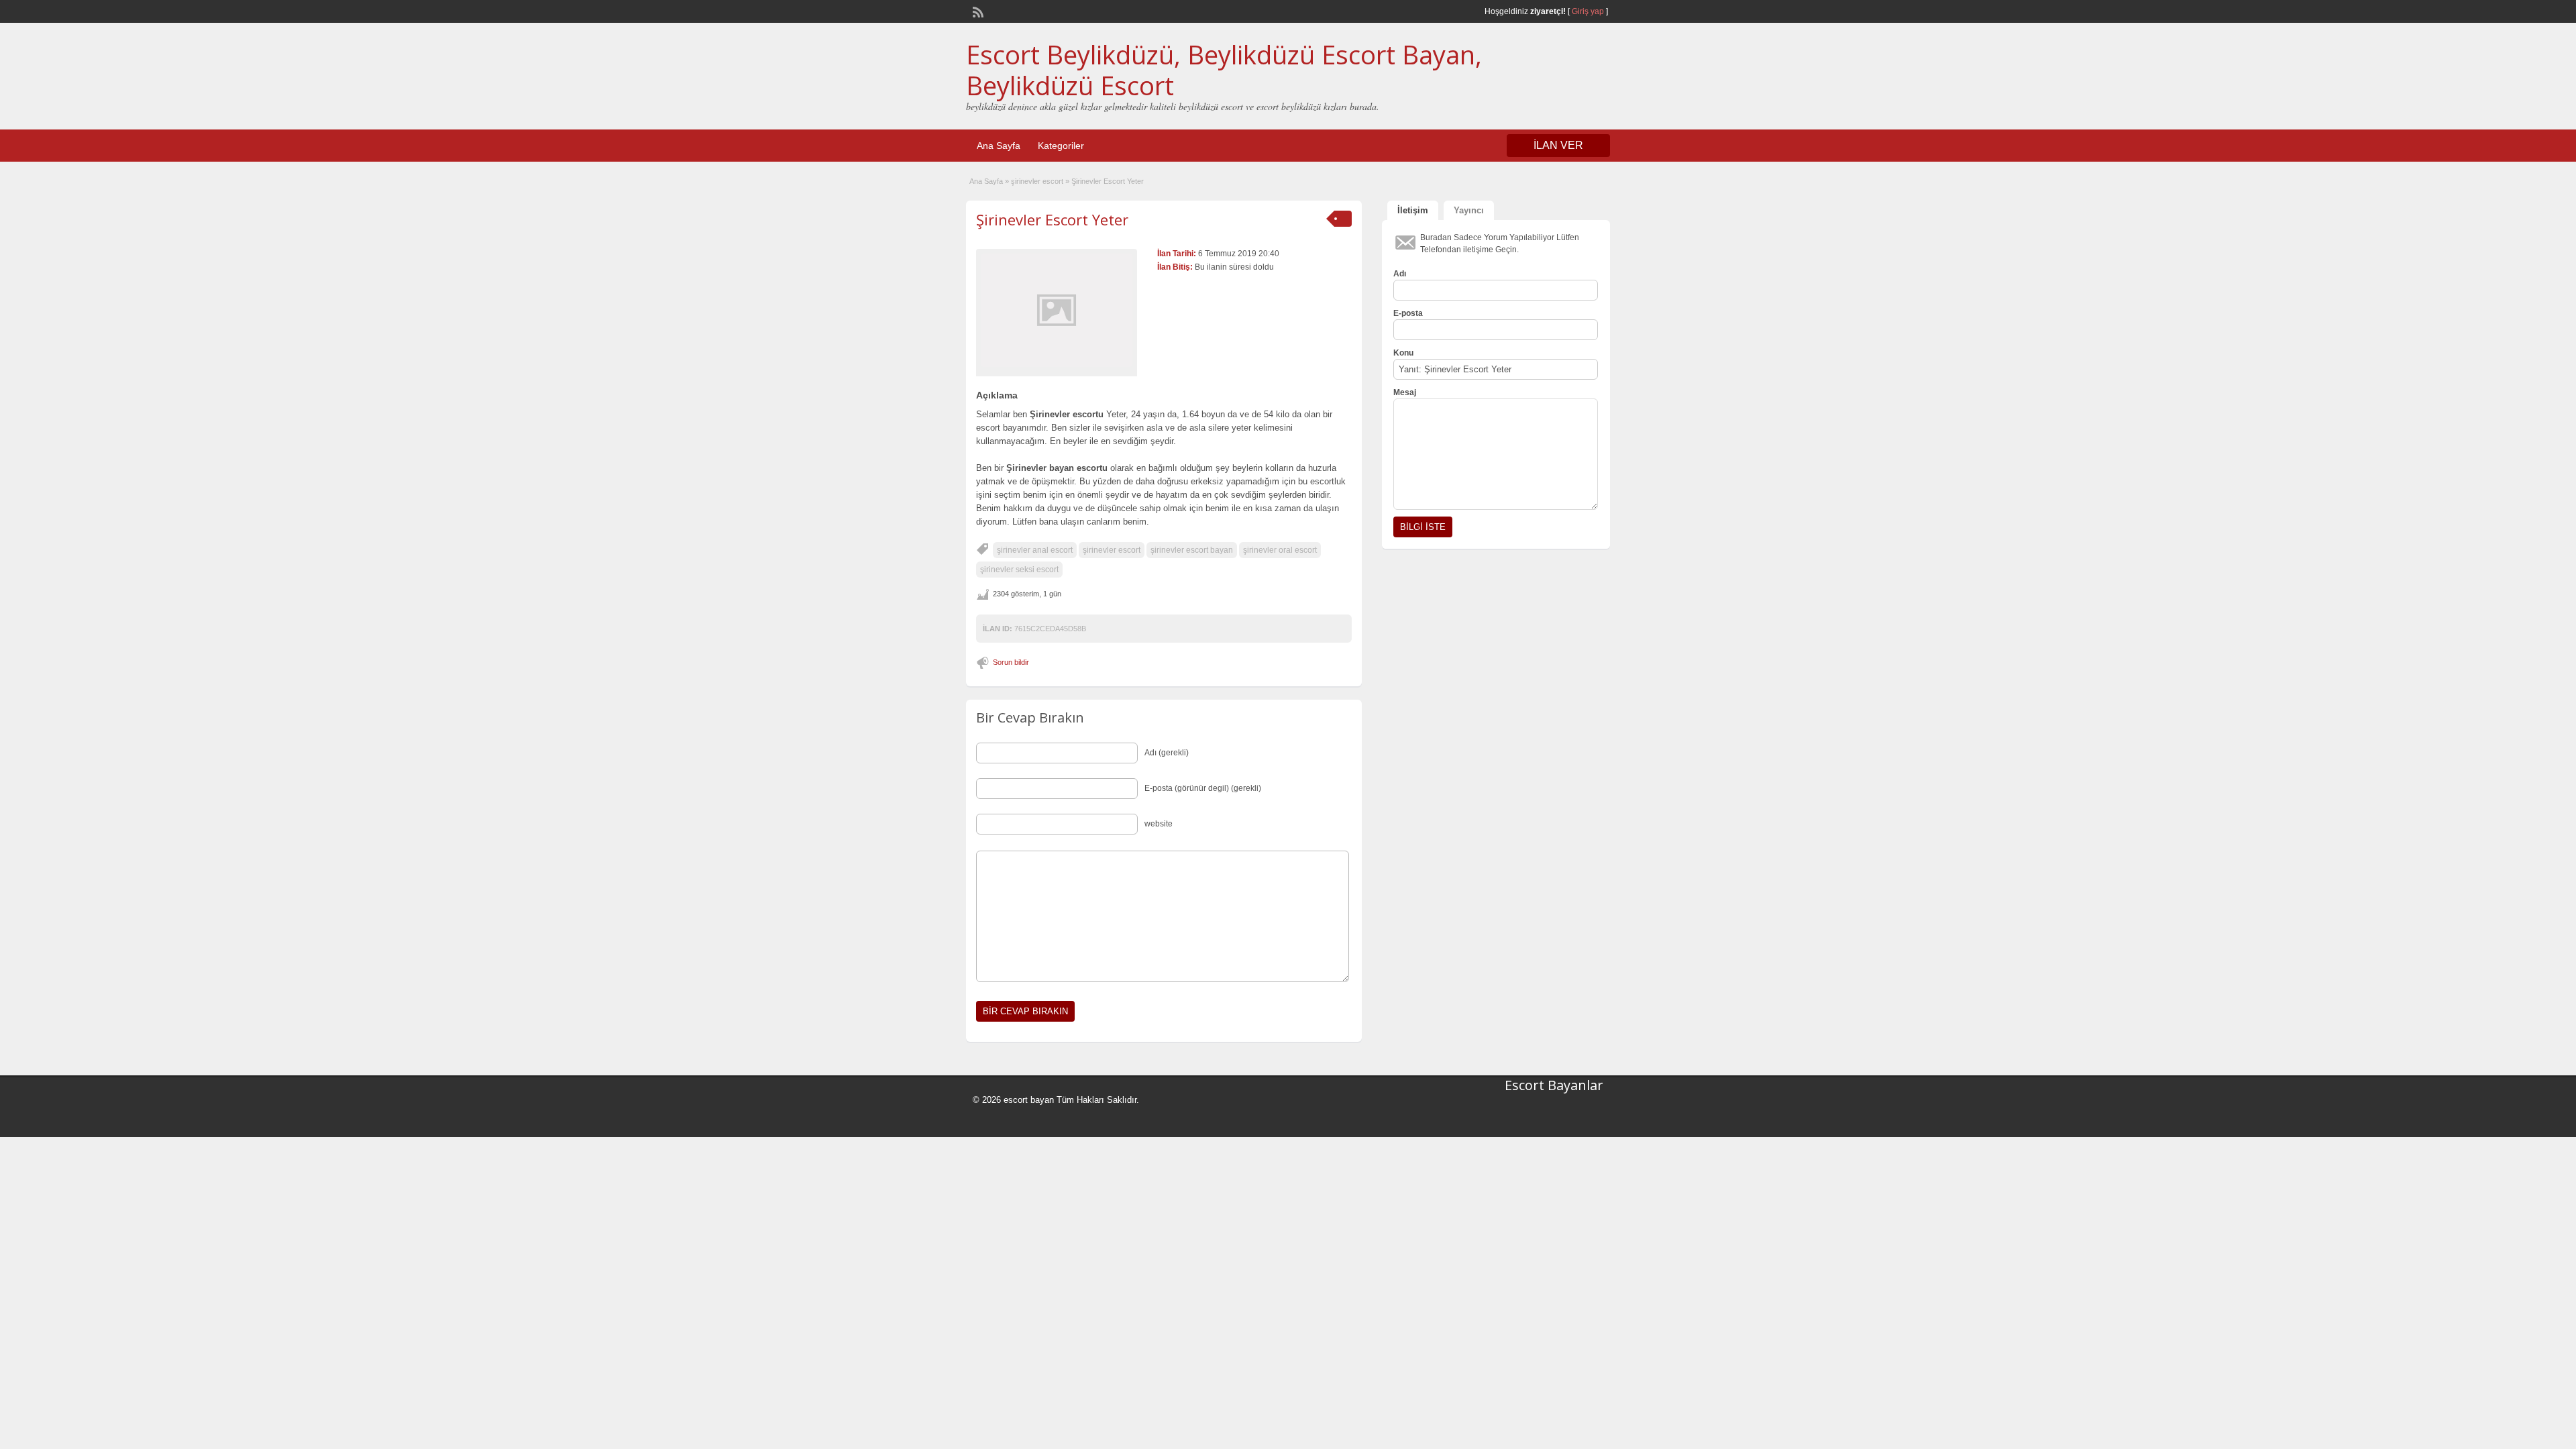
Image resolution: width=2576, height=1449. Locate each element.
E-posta (1408, 313)
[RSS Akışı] (977, 11)
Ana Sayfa (999, 146)
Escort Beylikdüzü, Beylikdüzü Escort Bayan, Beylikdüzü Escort (1224, 70)
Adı (1400, 274)
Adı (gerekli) (1167, 753)
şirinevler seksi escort (1019, 570)
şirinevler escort (1037, 181)
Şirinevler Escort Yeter (1052, 219)
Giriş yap (1588, 11)
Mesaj (1405, 392)
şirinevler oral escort (1280, 550)
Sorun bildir (1011, 662)
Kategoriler (1061, 146)
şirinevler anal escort (1035, 550)
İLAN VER (1558, 145)
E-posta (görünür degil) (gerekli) (1203, 788)
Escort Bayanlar (1554, 1085)
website (1159, 824)
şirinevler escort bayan (1192, 550)
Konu (1403, 353)
